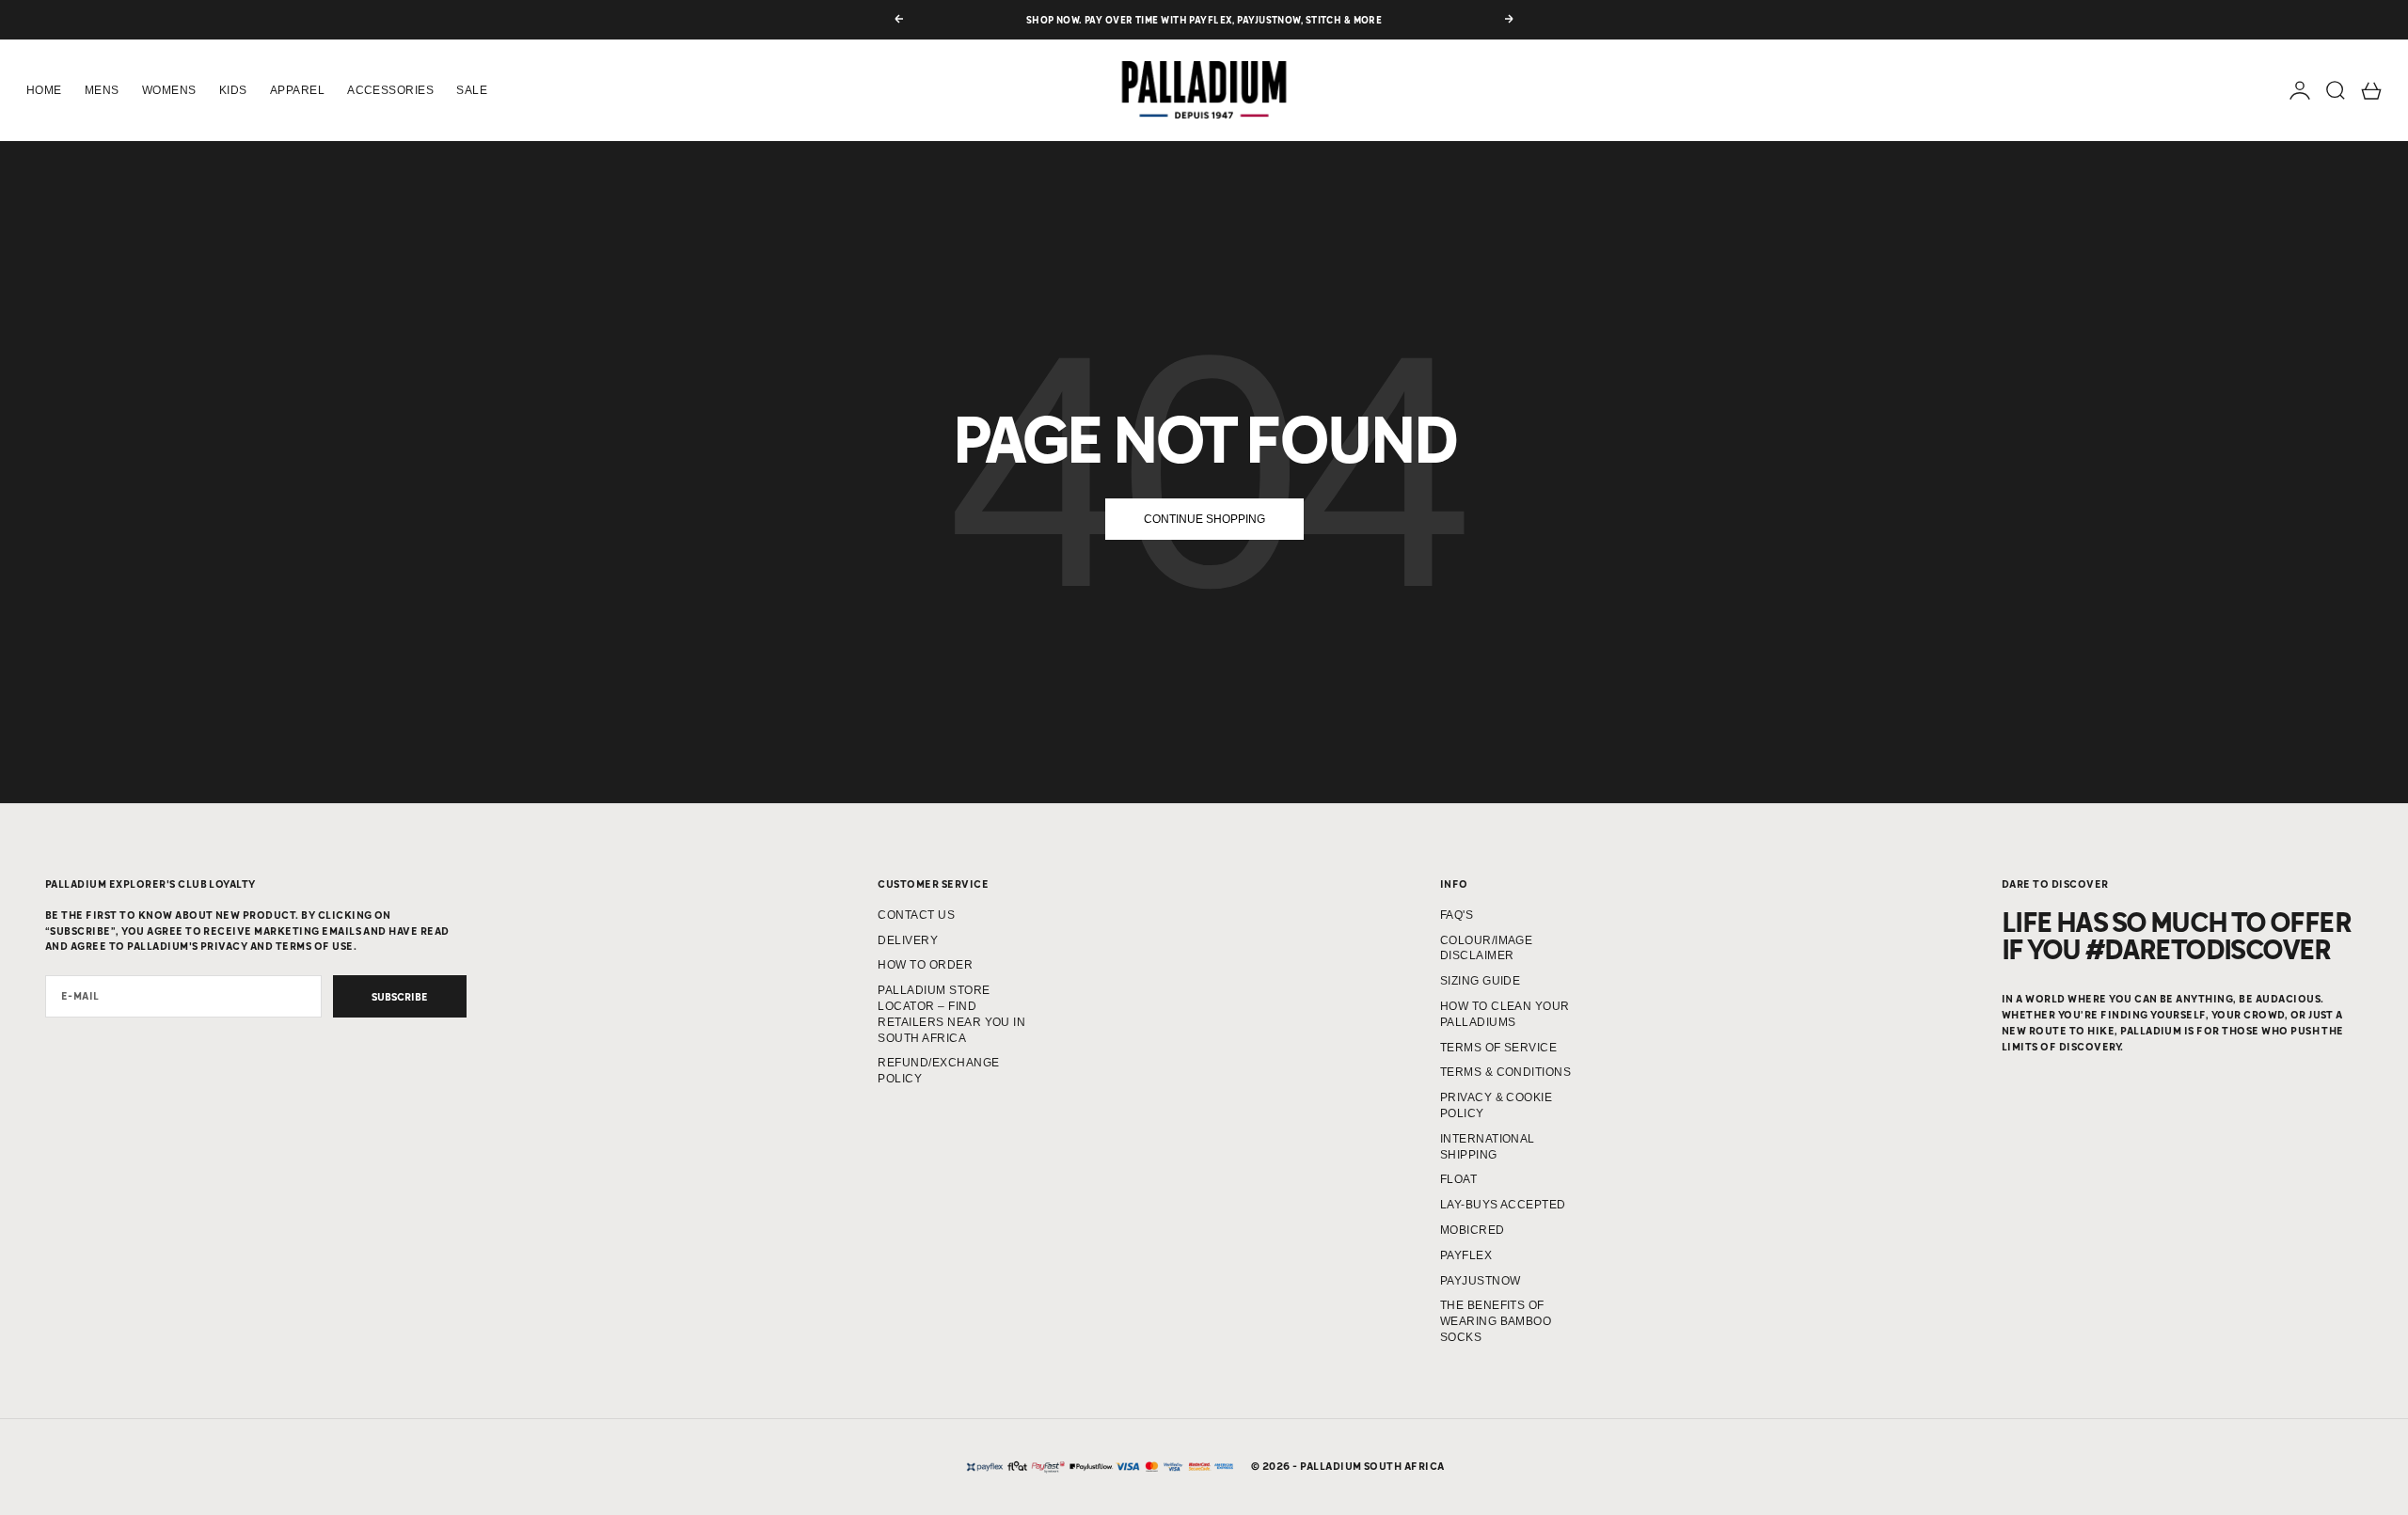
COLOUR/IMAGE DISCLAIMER (1487, 948)
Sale (472, 90)
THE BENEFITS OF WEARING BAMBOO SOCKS (1496, 1321)
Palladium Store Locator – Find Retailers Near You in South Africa (951, 1014)
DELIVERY (908, 940)
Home (44, 90)
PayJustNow (1481, 1281)
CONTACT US (916, 915)
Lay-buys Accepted (1503, 1205)
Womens (169, 90)
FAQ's (1457, 915)
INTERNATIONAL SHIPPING (1488, 1147)
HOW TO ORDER (925, 965)
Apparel (297, 90)
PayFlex (1466, 1255)
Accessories (390, 90)
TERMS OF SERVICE (1499, 1048)
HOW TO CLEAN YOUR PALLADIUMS (1505, 1014)
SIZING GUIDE (1481, 981)
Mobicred (1473, 1230)
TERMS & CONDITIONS (1506, 1072)
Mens (102, 90)
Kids (233, 90)
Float (1458, 1179)
